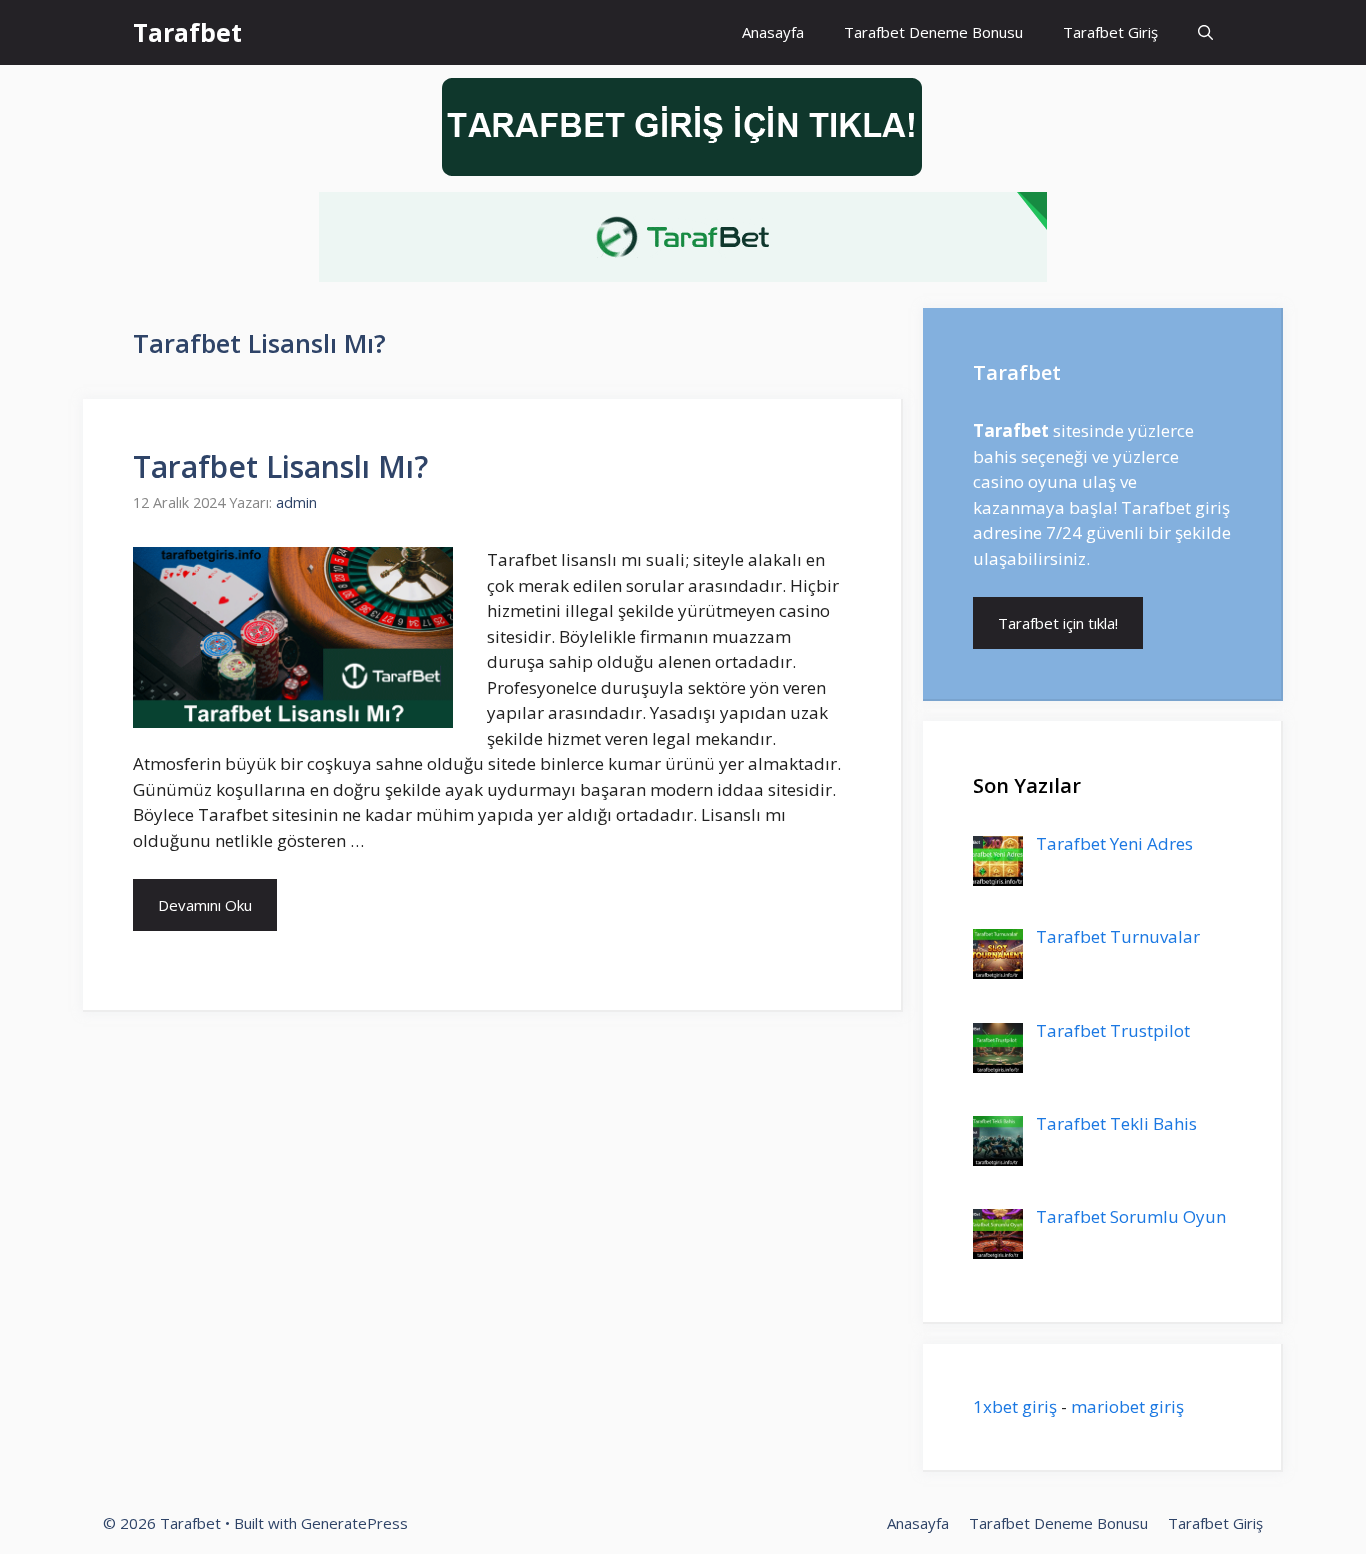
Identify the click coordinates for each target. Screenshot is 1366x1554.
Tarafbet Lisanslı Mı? (280, 466)
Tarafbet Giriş (1110, 32)
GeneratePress (354, 1523)
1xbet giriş (1015, 1406)
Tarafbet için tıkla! (1058, 623)
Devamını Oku (205, 905)
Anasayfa (773, 32)
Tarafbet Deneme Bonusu (933, 32)
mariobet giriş (1127, 1406)
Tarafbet (187, 32)
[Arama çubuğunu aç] (1205, 32)
